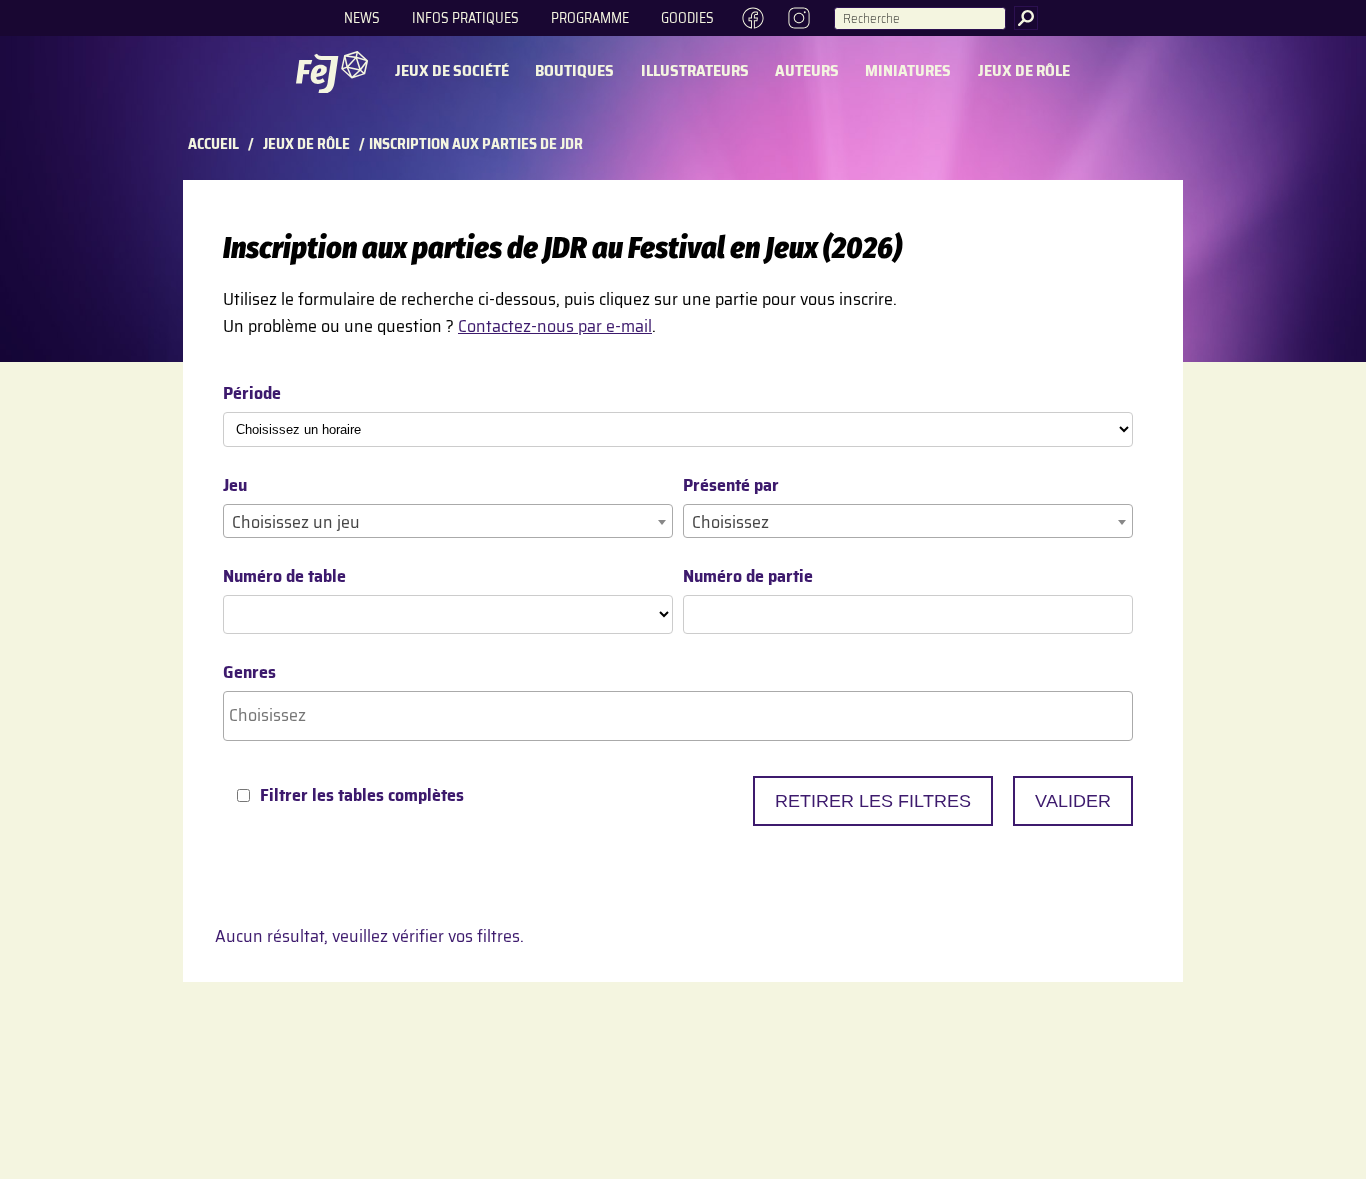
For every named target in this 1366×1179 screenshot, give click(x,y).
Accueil (213, 144)
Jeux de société (452, 71)
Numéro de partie (748, 576)
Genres (249, 672)
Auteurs (807, 71)
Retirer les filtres (873, 801)
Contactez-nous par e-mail (555, 326)
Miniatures (908, 71)
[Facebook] (753, 18)
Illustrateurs (695, 71)
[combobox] (448, 521)
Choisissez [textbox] (730, 522)
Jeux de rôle (1024, 71)
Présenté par (731, 485)
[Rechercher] (1026, 18)
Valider (1073, 801)
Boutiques (574, 71)
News (362, 18)
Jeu (235, 485)
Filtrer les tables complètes (362, 795)
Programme (590, 18)
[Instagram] (800, 18)
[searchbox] (678, 715)
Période (252, 393)
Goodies (687, 18)
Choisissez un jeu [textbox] (296, 522)
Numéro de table (284, 576)
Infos (465, 18)
